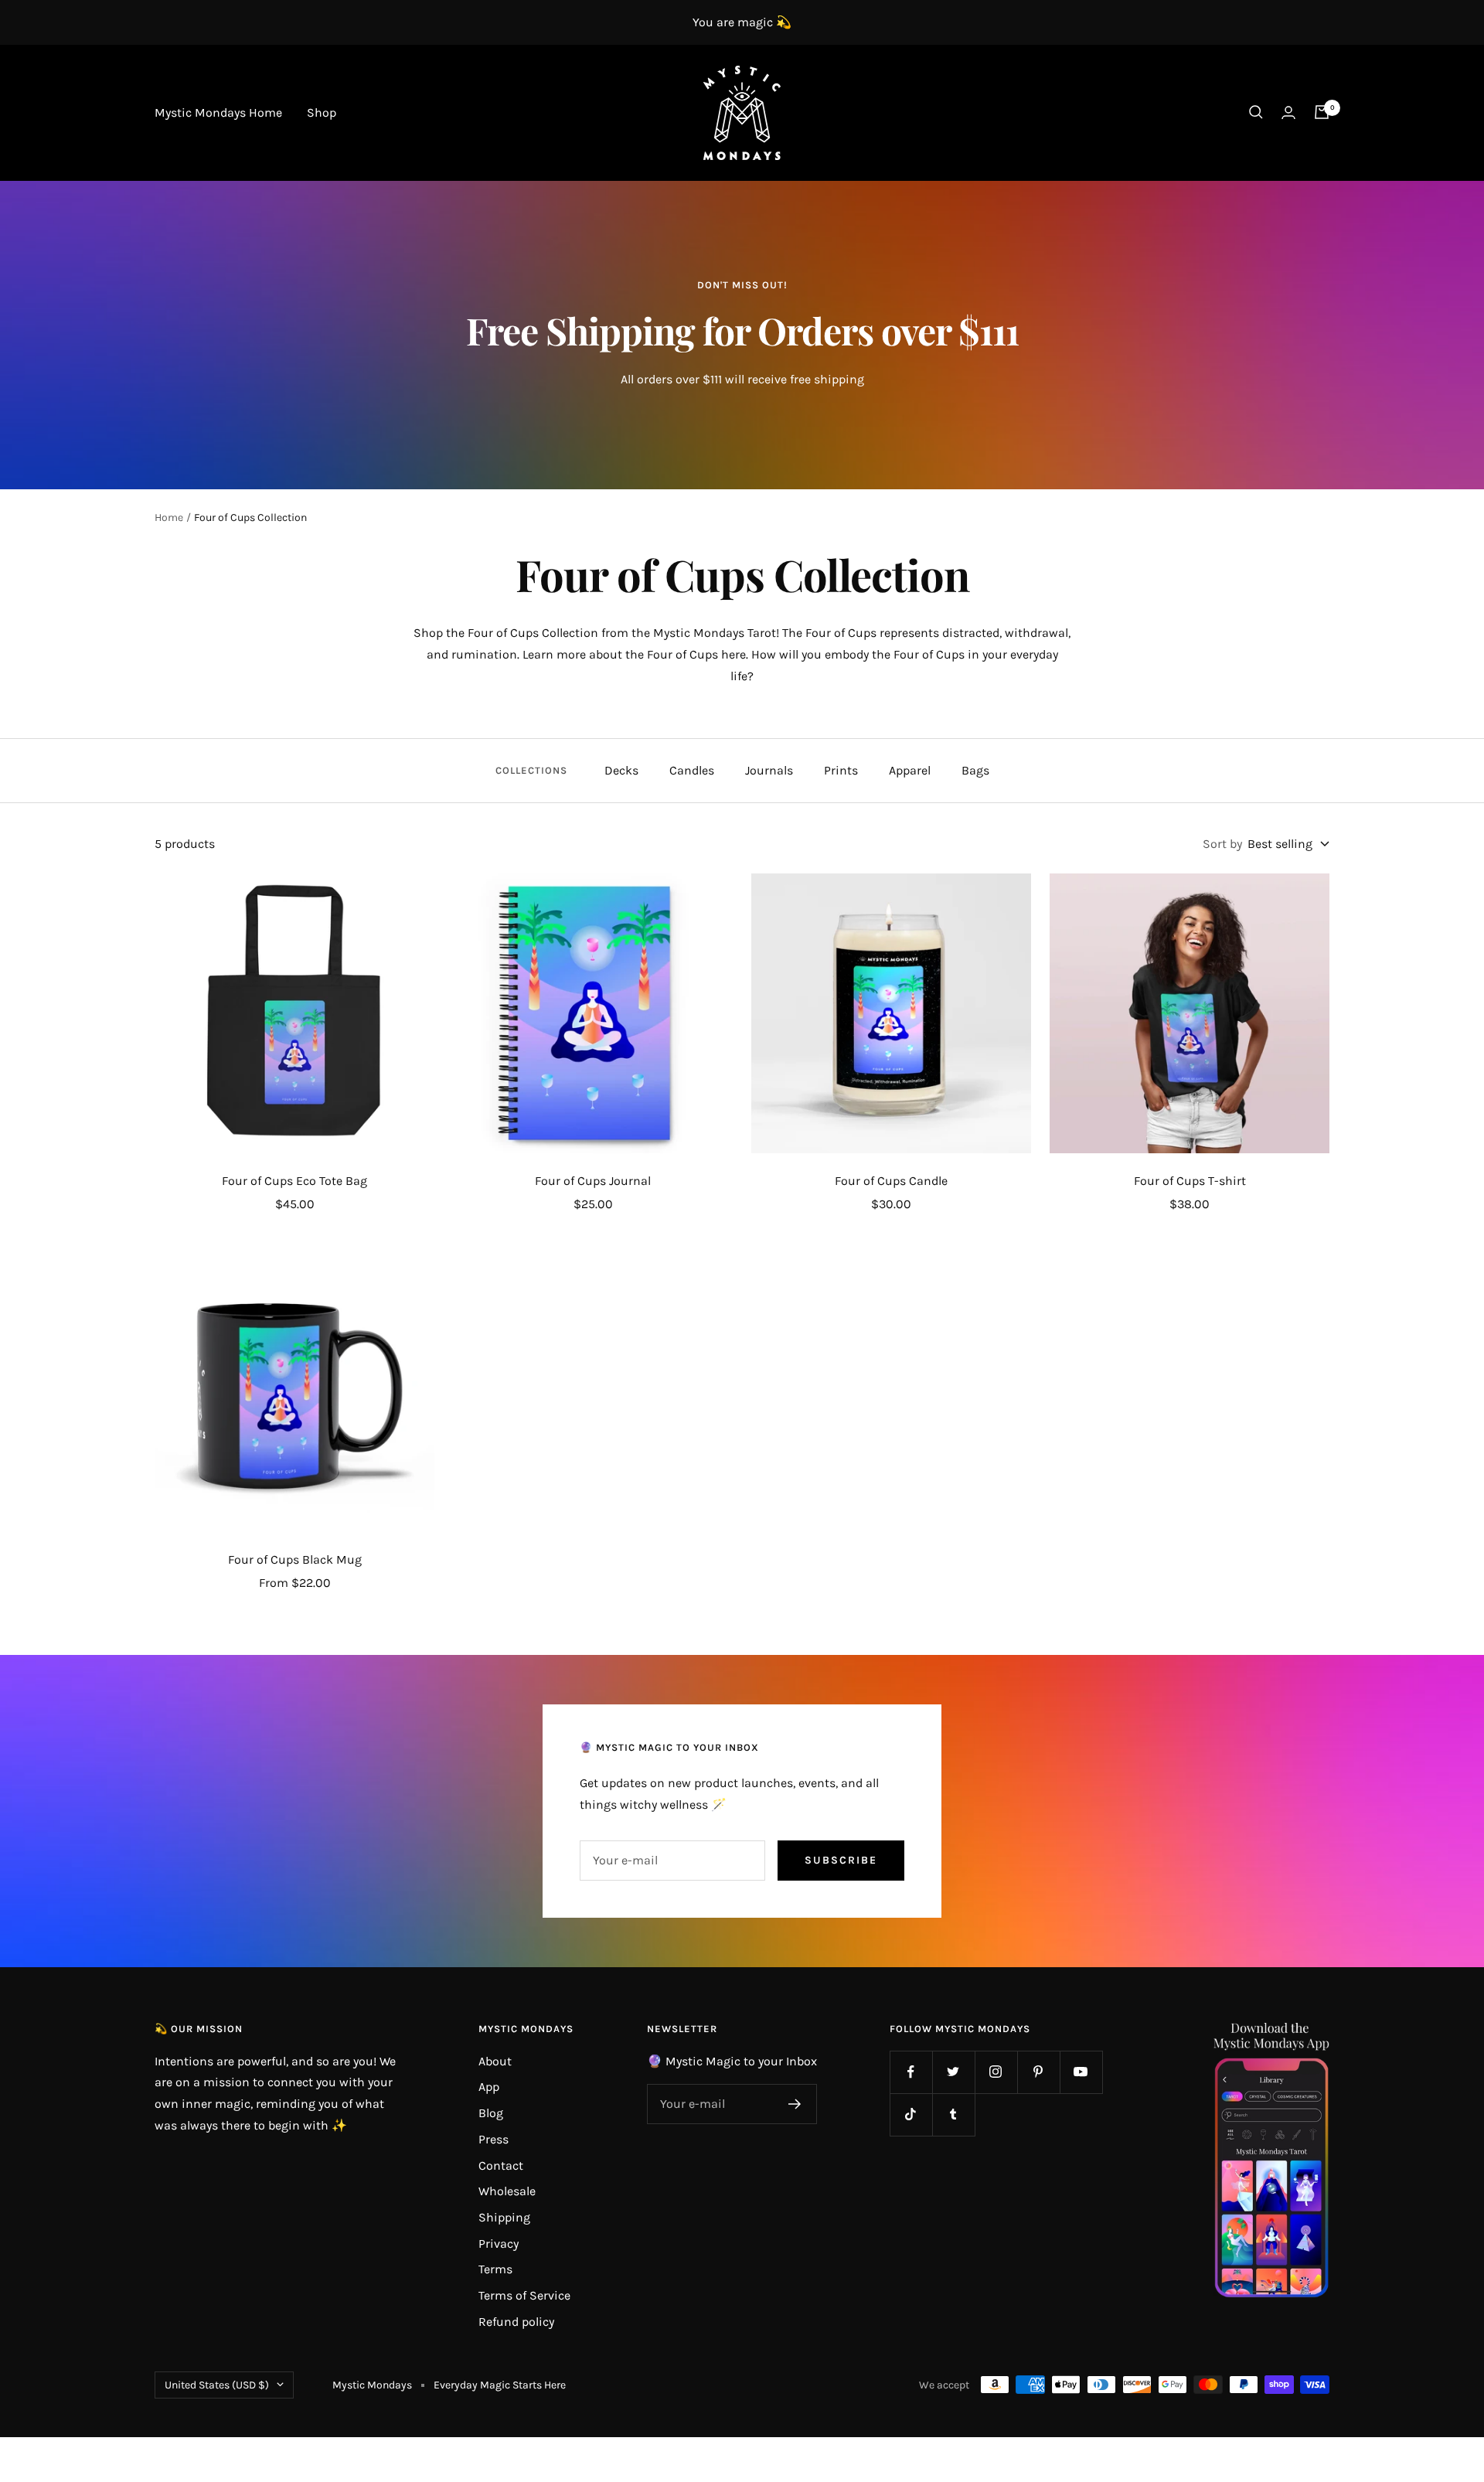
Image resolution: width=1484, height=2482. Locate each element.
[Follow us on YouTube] (1081, 2072)
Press (494, 2139)
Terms (495, 2269)
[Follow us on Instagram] (996, 2072)
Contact (501, 2165)
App (489, 2087)
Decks (621, 770)
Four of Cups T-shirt (1190, 1181)
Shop (322, 112)
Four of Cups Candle (891, 1181)
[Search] (1256, 112)
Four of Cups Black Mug (295, 1559)
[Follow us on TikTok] (911, 2114)
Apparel (910, 770)
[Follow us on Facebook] (911, 2072)
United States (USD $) (217, 2385)
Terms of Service (524, 2295)
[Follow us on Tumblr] (953, 2114)
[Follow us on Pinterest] (1038, 2072)
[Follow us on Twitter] (953, 2072)
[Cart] (1322, 112)
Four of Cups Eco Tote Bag (294, 1181)
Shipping (504, 2217)
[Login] (1288, 112)
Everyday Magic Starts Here (500, 2385)
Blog (491, 2113)
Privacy (499, 2244)
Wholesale (507, 2191)
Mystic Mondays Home (218, 112)
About (495, 2061)
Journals (769, 770)
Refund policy (516, 2322)
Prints (841, 770)
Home (169, 518)
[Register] (795, 2104)
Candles (692, 770)
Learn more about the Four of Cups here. (635, 654)
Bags (975, 770)
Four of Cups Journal (593, 1181)
